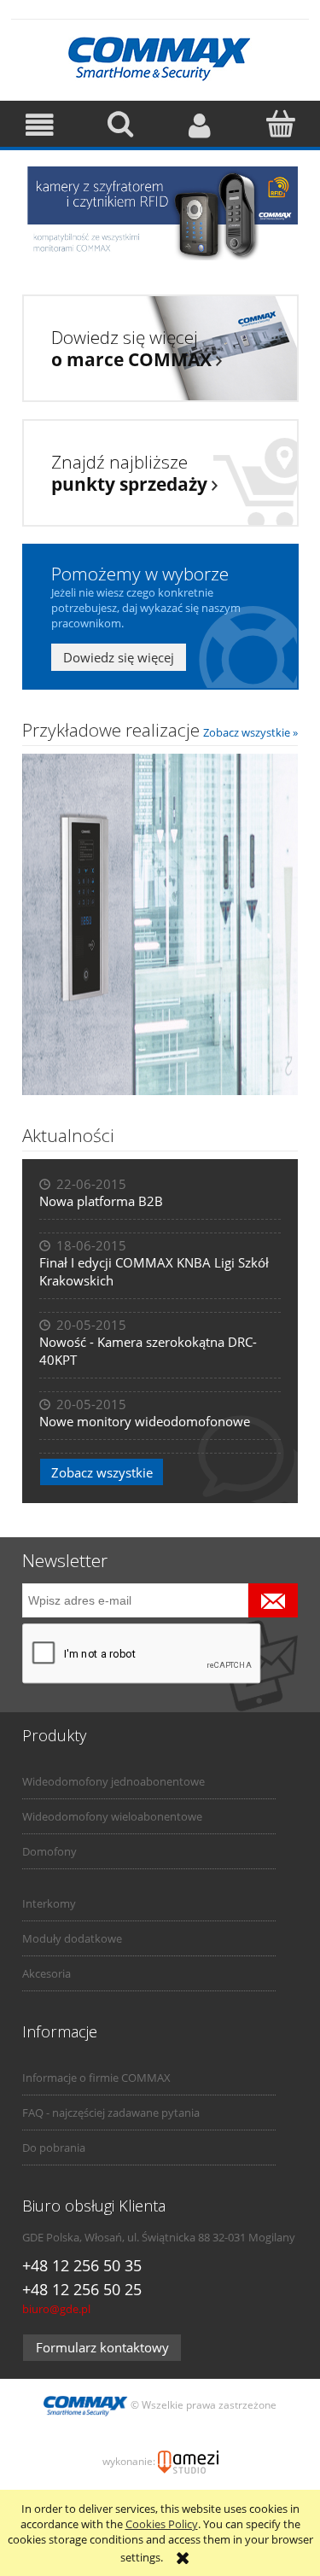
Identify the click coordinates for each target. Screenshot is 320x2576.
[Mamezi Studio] (188, 2461)
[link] (160, 213)
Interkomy (49, 1903)
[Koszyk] (280, 124)
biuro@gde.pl (56, 2309)
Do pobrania (54, 2148)
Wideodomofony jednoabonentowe (113, 1781)
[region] (160, 213)
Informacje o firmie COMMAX (96, 2078)
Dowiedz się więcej (119, 657)
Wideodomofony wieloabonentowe (112, 1816)
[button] (40, 125)
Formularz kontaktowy (102, 2347)
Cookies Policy (162, 2524)
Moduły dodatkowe (72, 1938)
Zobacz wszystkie (102, 1472)
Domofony (49, 1851)
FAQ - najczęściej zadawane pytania (111, 2113)
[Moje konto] (201, 125)
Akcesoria (47, 1973)
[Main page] (160, 56)
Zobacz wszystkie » (250, 732)
